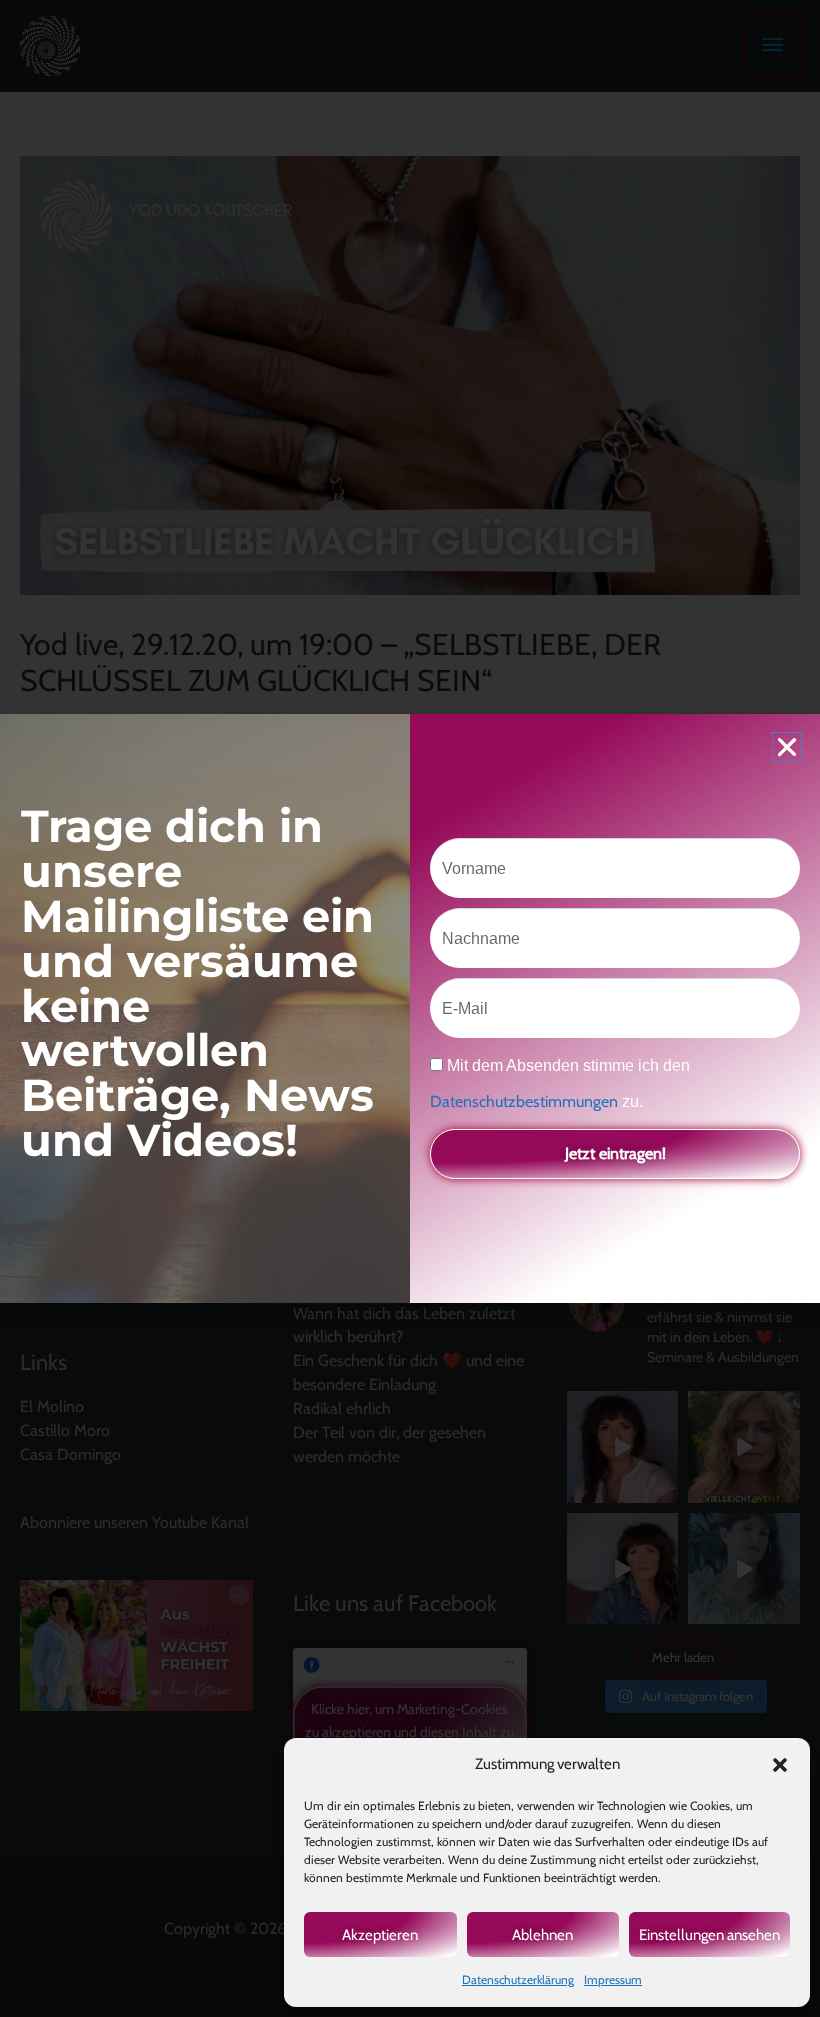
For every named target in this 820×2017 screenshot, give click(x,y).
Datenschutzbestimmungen (526, 1101)
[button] (780, 1765)
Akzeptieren (380, 1935)
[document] (410, 1008)
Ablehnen (542, 1935)
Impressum (613, 1979)
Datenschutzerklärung (518, 1979)
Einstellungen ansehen (709, 1935)
